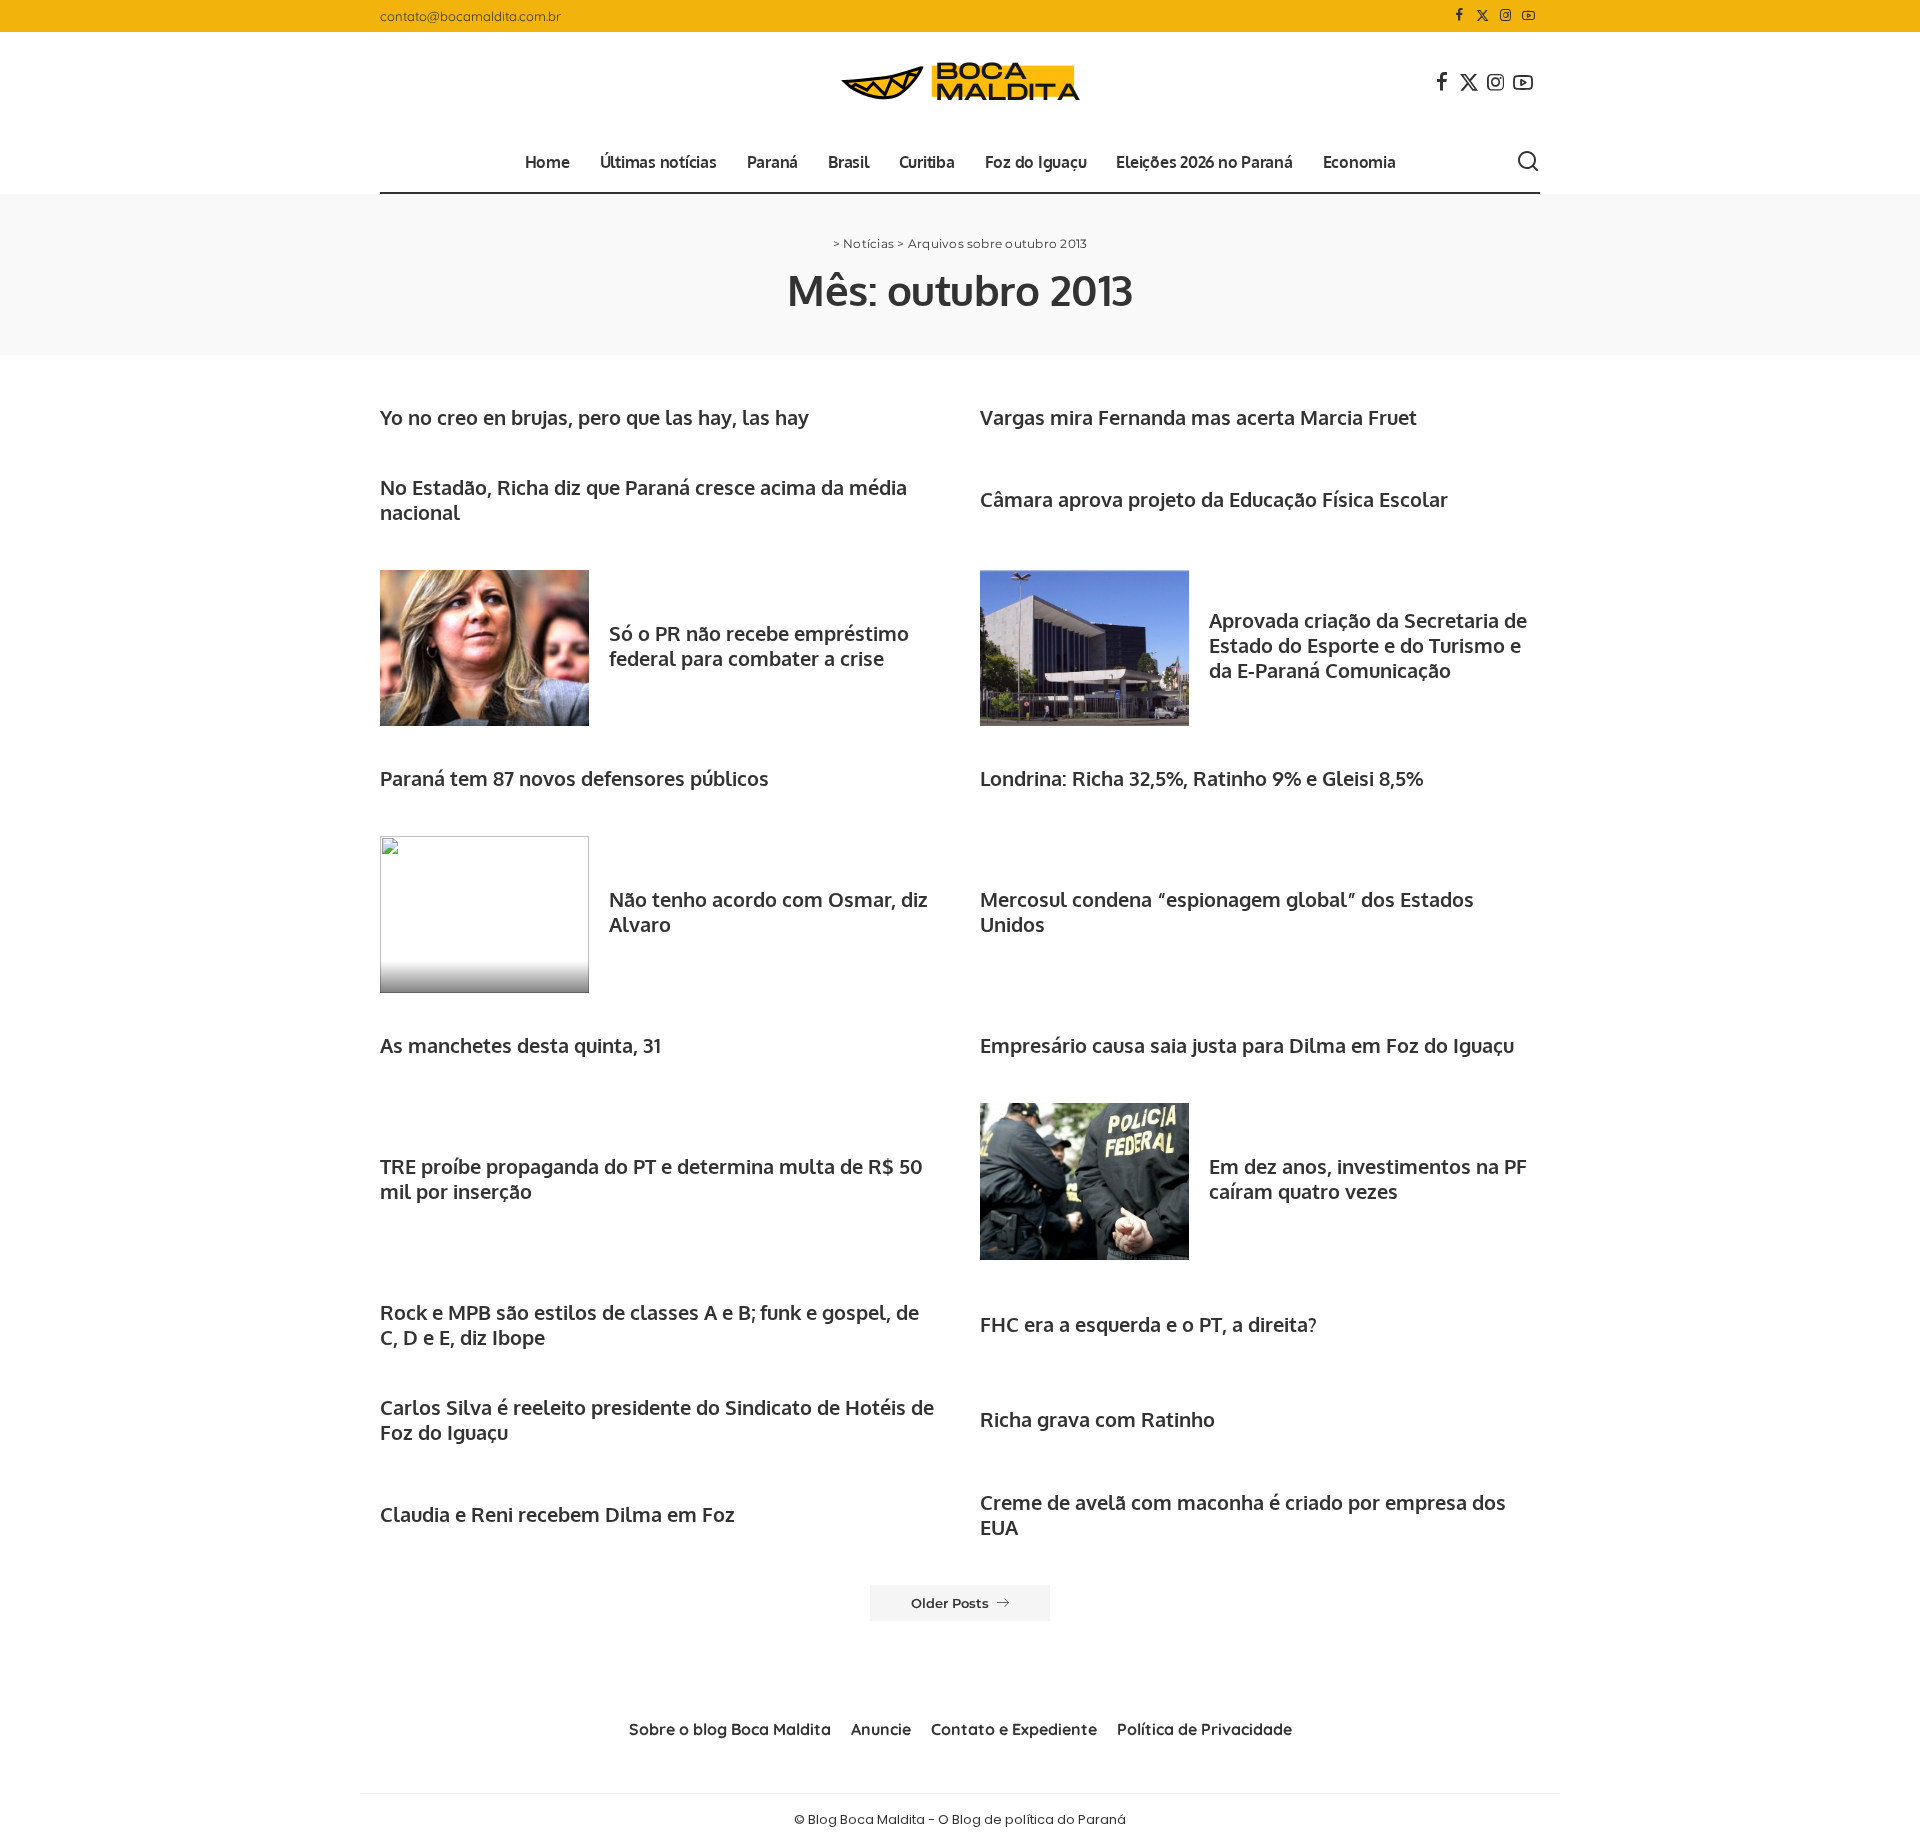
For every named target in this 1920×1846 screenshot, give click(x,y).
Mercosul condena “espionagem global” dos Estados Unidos (1227, 911)
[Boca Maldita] (960, 82)
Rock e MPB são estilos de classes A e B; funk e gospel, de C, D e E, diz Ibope (649, 1324)
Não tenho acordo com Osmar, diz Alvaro (768, 911)
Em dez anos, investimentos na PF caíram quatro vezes (1368, 1178)
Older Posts (950, 1603)
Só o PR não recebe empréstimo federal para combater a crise (759, 645)
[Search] (1528, 162)
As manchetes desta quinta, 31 (520, 1045)
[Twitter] (1482, 16)
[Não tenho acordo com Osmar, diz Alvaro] (484, 914)
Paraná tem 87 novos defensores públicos (574, 778)
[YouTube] (1528, 16)
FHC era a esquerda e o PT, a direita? (1148, 1324)
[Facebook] (1459, 16)
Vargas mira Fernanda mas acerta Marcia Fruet (1198, 417)
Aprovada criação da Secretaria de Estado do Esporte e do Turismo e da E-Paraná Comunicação (1368, 645)
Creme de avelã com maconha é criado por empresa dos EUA (1243, 1514)
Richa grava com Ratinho (1097, 1419)
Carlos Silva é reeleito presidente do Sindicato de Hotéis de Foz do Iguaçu (657, 1419)
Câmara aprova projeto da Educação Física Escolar (1214, 499)
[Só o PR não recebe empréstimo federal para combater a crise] (484, 648)
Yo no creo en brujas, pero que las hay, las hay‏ (594, 417)
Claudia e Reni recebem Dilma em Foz (557, 1514)
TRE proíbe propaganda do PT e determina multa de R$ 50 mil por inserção (651, 1178)
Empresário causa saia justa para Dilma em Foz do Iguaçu (1247, 1045)
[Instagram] (1505, 16)
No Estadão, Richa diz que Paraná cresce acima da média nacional (643, 499)
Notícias (868, 243)
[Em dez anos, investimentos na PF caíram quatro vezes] (1084, 1181)
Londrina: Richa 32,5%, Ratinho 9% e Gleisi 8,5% (1201, 778)
